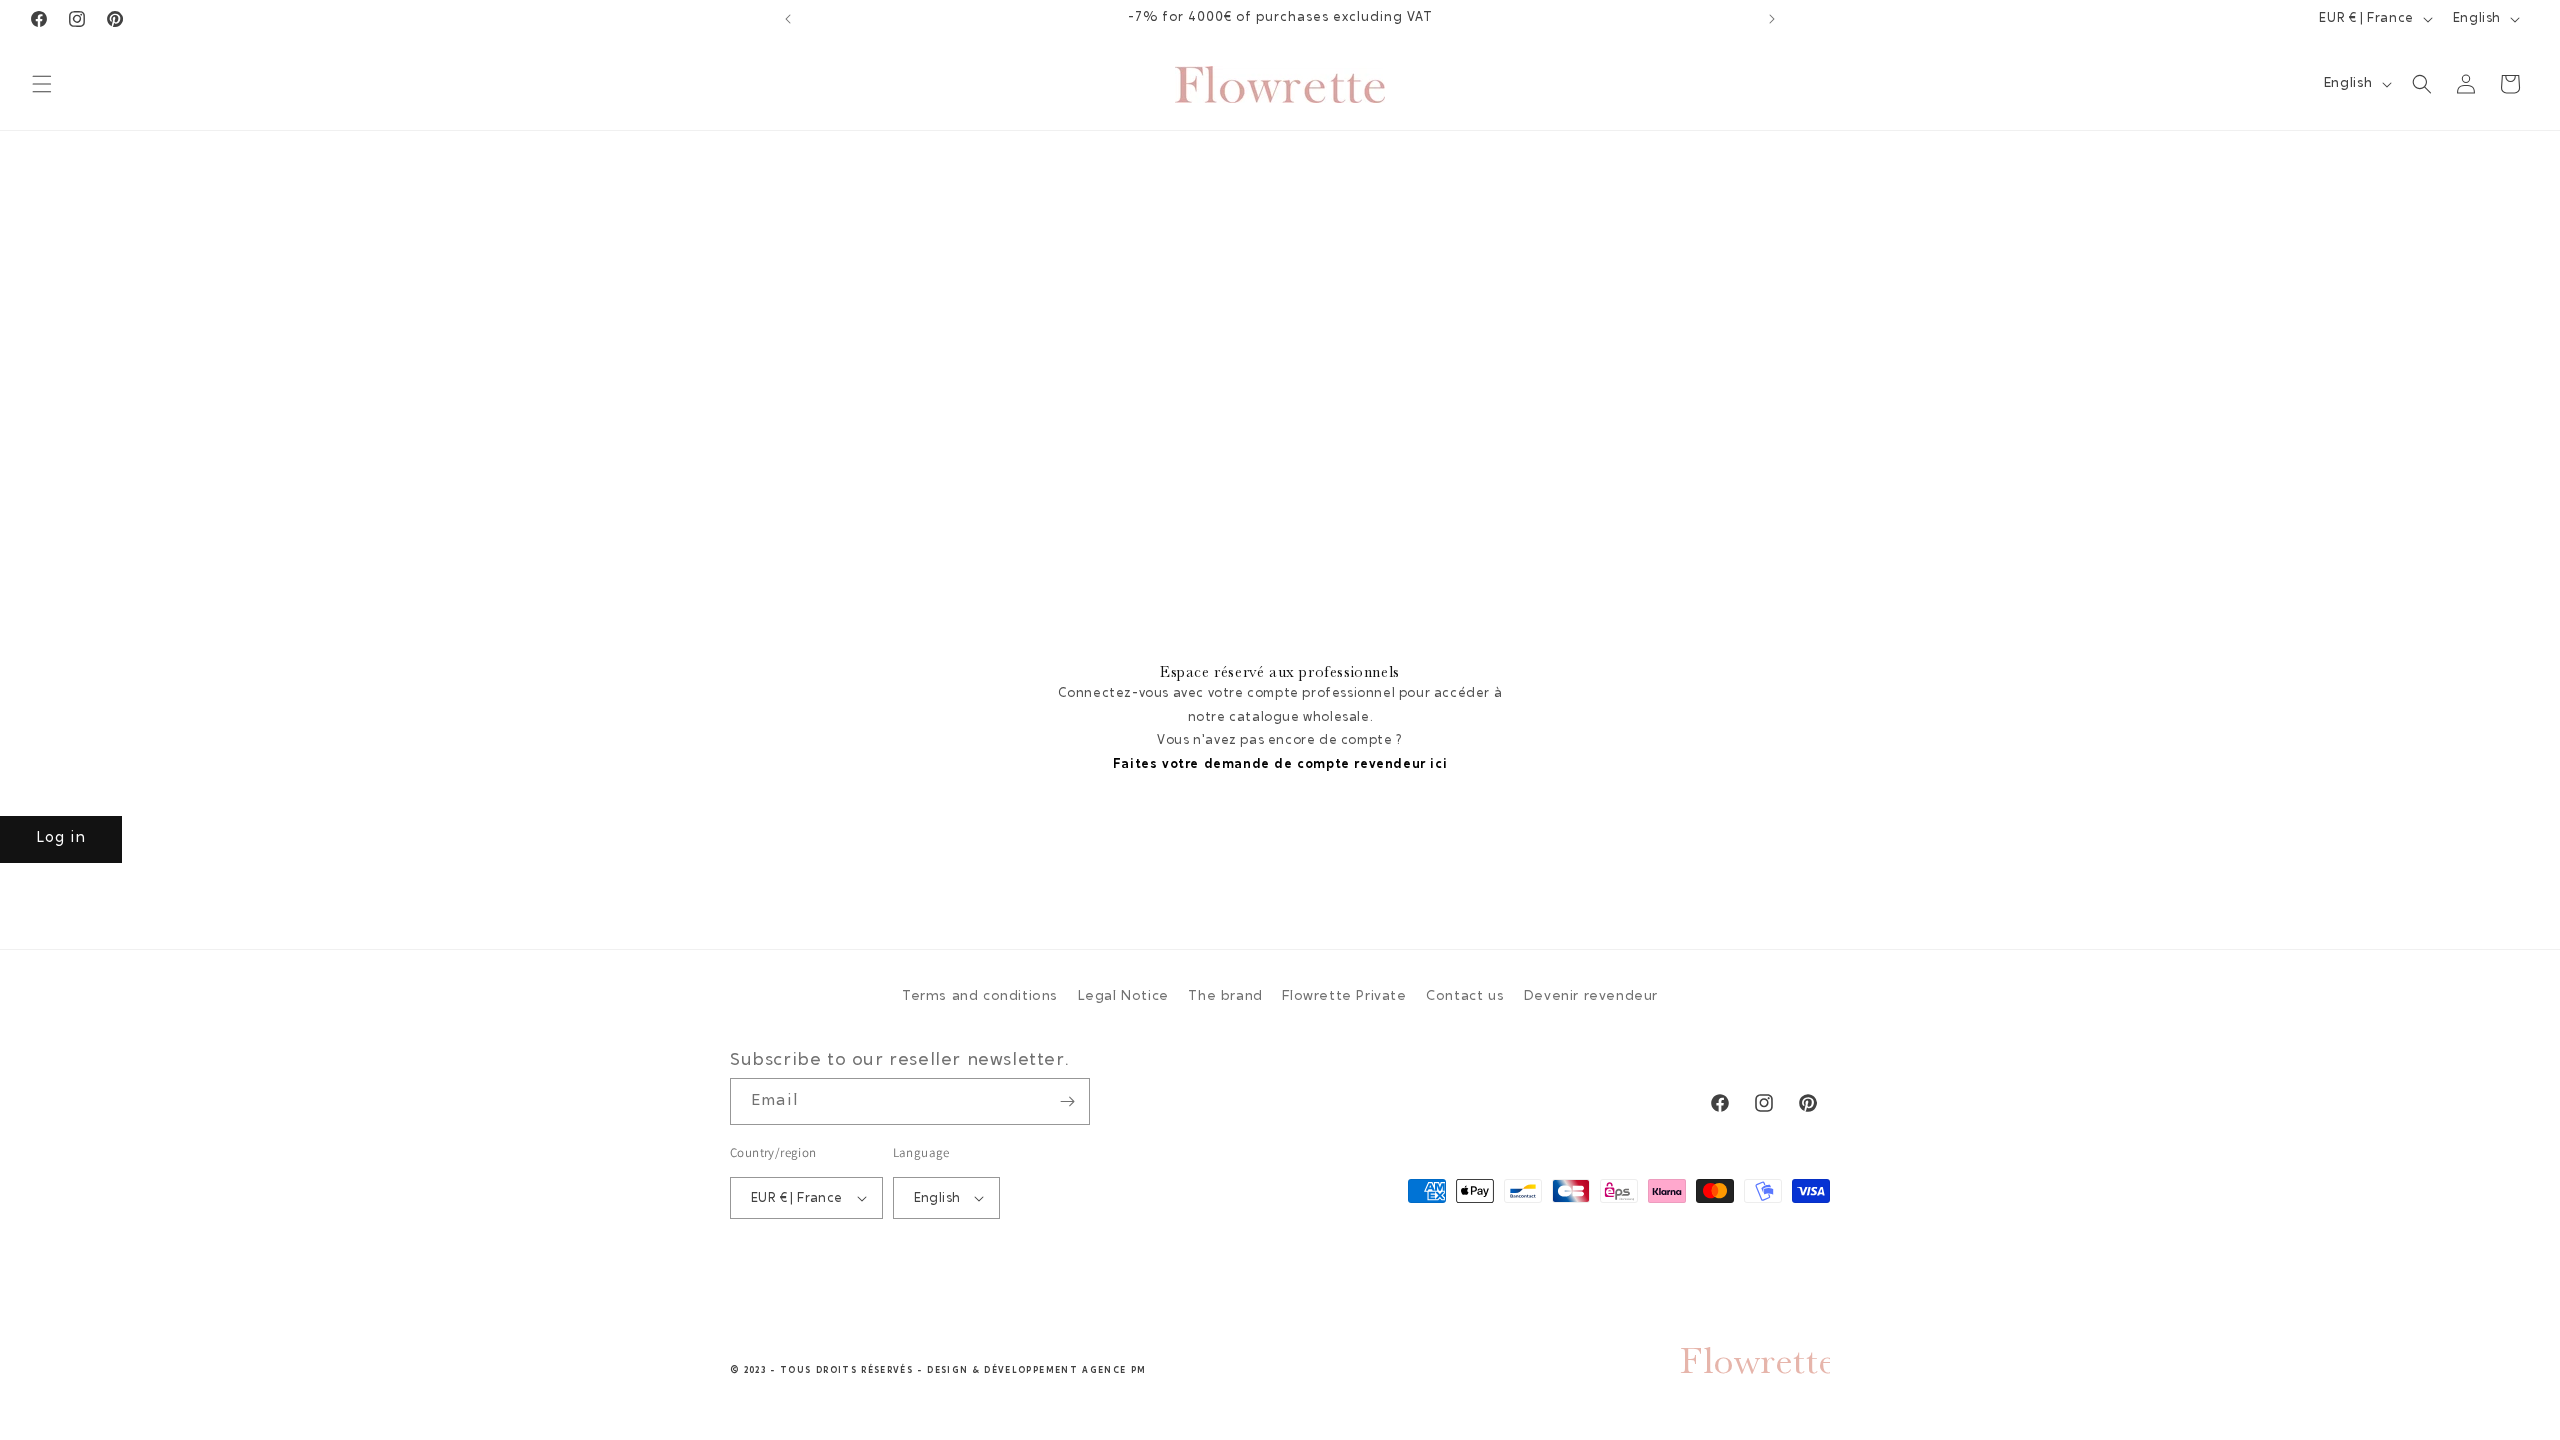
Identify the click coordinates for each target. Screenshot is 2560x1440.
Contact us (1465, 997)
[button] (42, 84)
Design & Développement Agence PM (1036, 1370)
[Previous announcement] (788, 19)
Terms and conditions (980, 997)
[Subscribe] (1067, 1101)
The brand (1225, 997)
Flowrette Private (1344, 997)
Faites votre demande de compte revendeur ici (1280, 764)
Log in (61, 838)
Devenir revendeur (1591, 997)
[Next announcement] (1772, 19)
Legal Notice (1123, 997)
